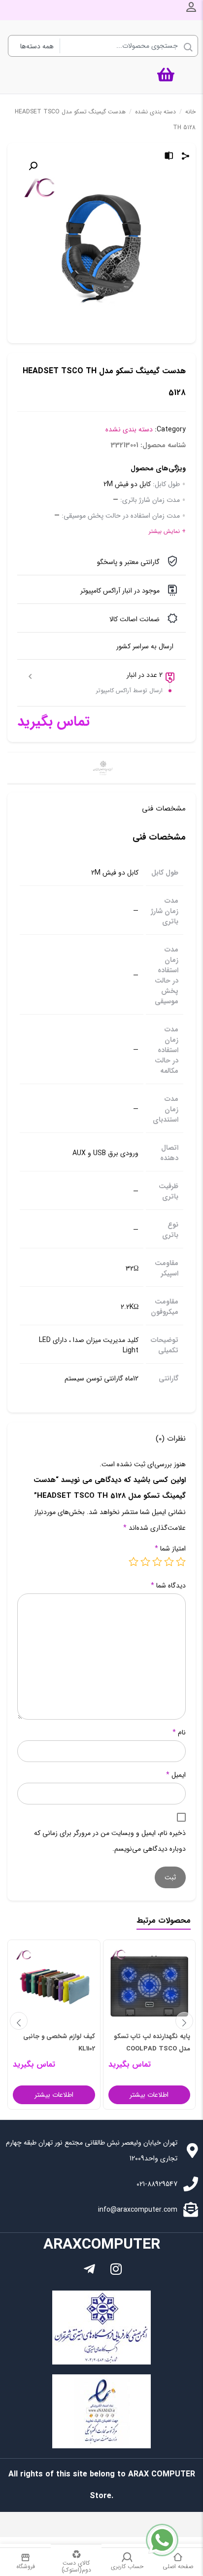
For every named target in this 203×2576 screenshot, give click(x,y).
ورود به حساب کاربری (191, 7)
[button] (33, 166)
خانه (190, 112)
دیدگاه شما (168, 1586)
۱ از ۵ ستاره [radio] (181, 1561)
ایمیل (176, 1775)
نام (179, 1732)
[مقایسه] (169, 157)
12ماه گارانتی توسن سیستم (101, 1379)
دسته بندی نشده (155, 112)
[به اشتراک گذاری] (186, 157)
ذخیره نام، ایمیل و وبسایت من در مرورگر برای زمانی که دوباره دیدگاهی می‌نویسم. (110, 1841)
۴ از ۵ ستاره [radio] (145, 1561)
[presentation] (19, 2021)
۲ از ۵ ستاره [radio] (169, 1561)
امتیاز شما (170, 1549)
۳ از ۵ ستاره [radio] (157, 1561)
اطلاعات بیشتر (149, 2095)
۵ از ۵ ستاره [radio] (134, 1561)
